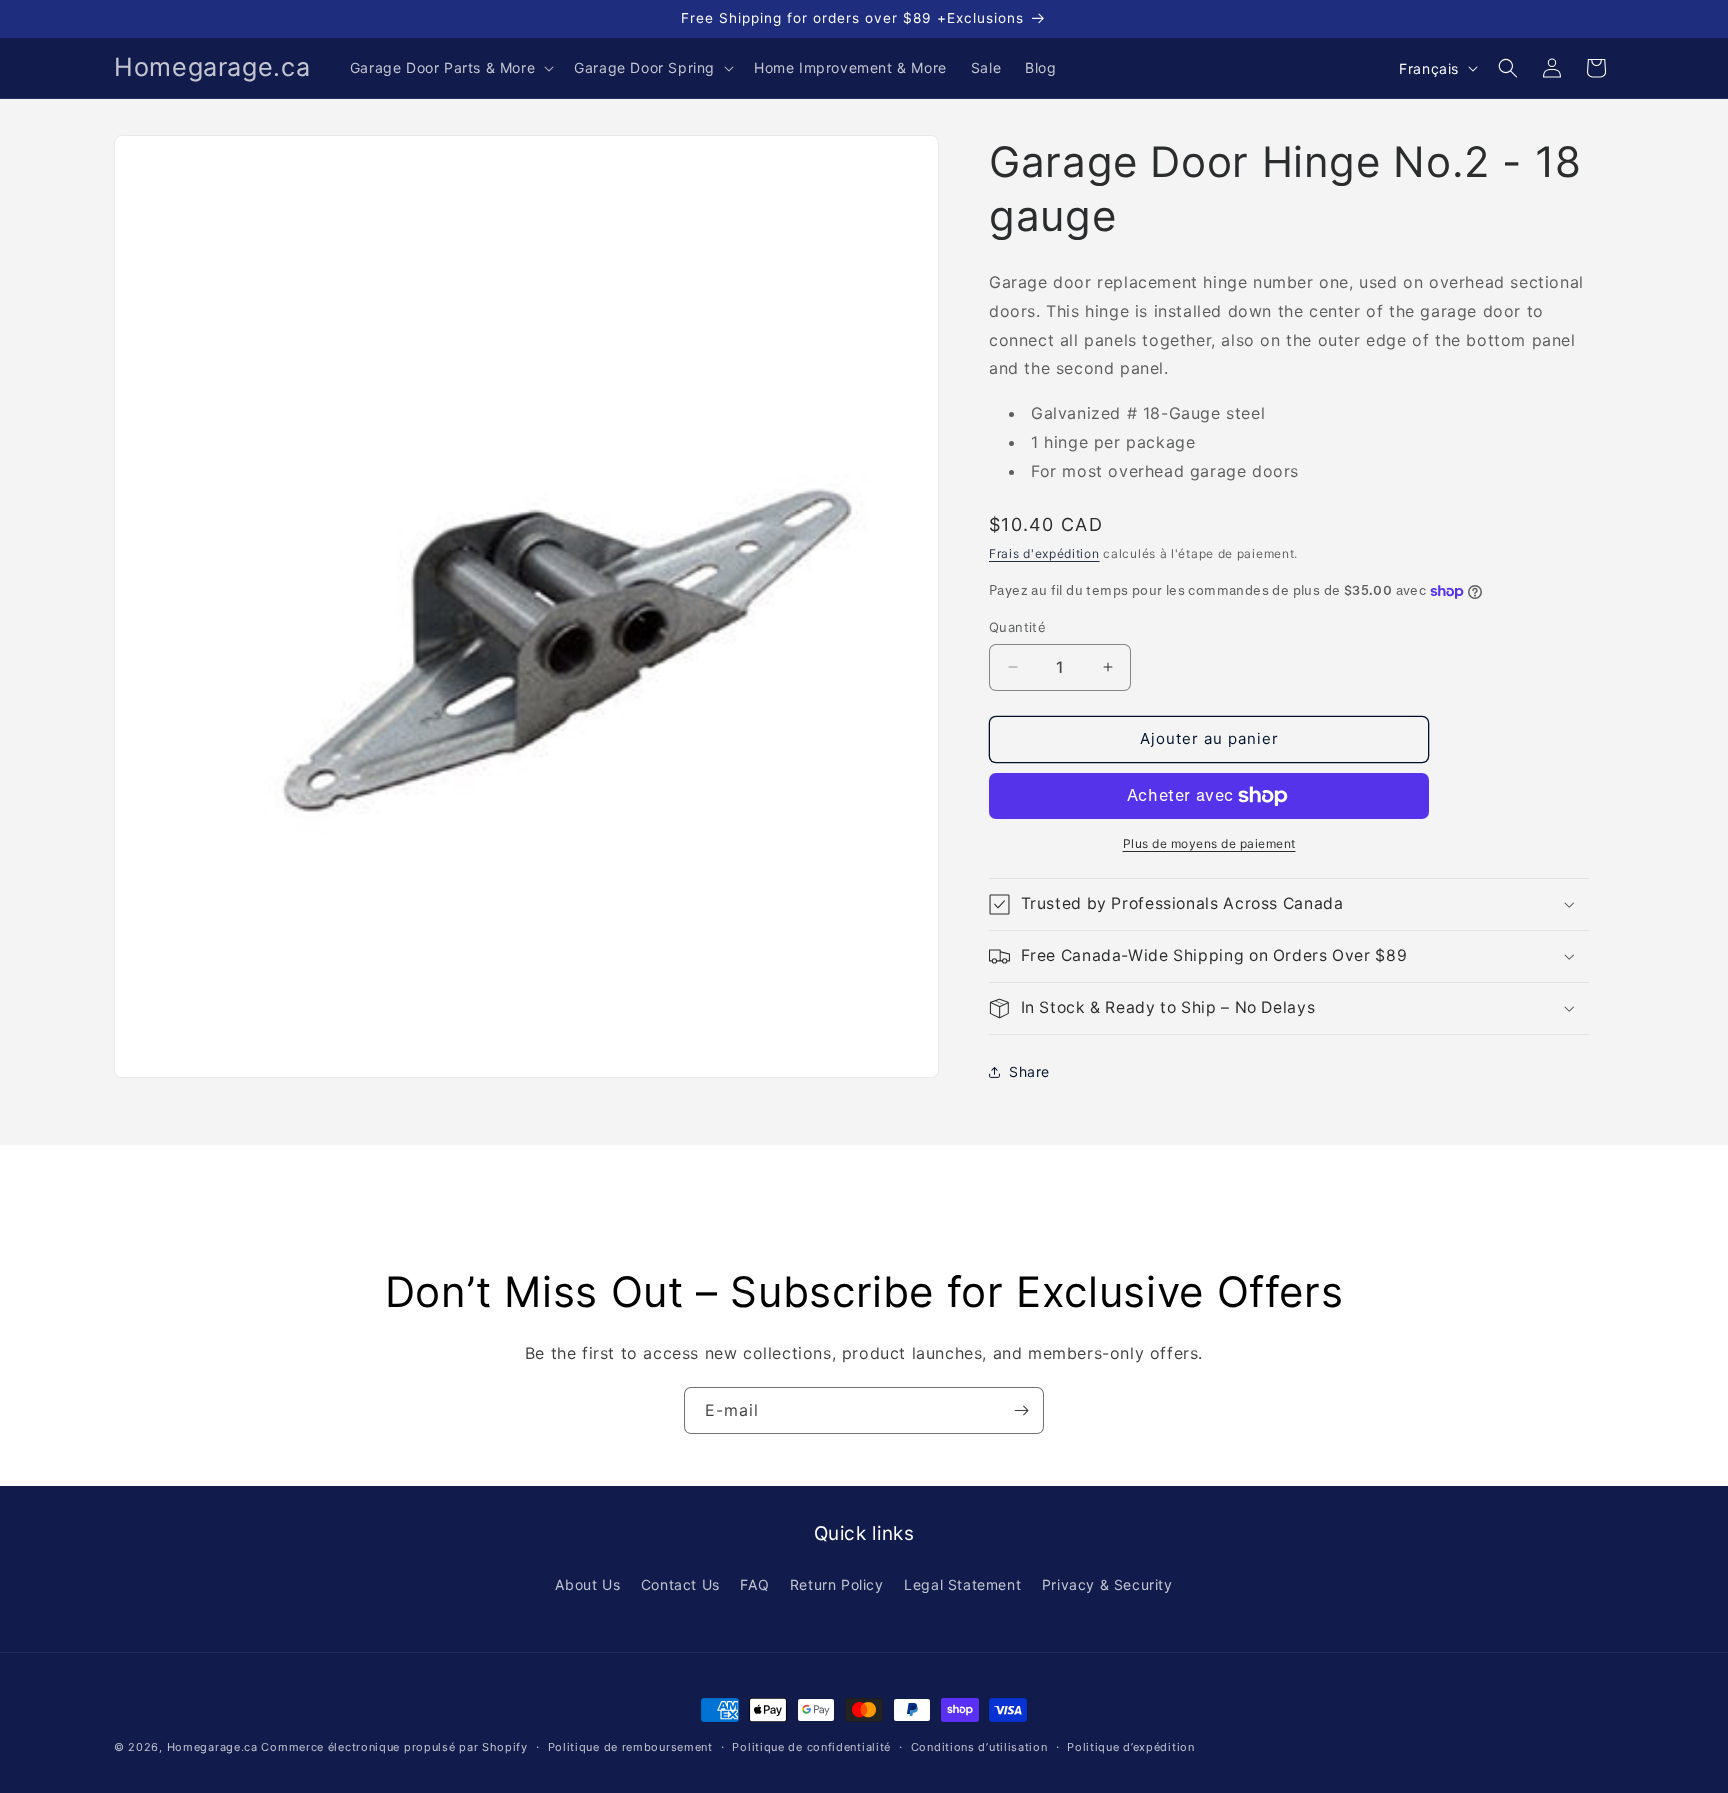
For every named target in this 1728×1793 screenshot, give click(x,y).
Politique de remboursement (630, 1747)
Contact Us (680, 1584)
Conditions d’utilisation (979, 1747)
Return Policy (837, 1584)
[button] (450, 68)
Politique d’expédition (1130, 1747)
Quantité (1017, 627)
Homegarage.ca (212, 1747)
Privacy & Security (1107, 1584)
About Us (587, 1584)
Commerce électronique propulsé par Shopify (394, 1747)
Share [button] (1029, 1071)
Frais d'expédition (1044, 553)
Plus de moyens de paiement (1209, 843)
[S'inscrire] (1021, 1410)
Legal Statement (962, 1584)
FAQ (754, 1584)
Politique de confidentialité (811, 1747)
